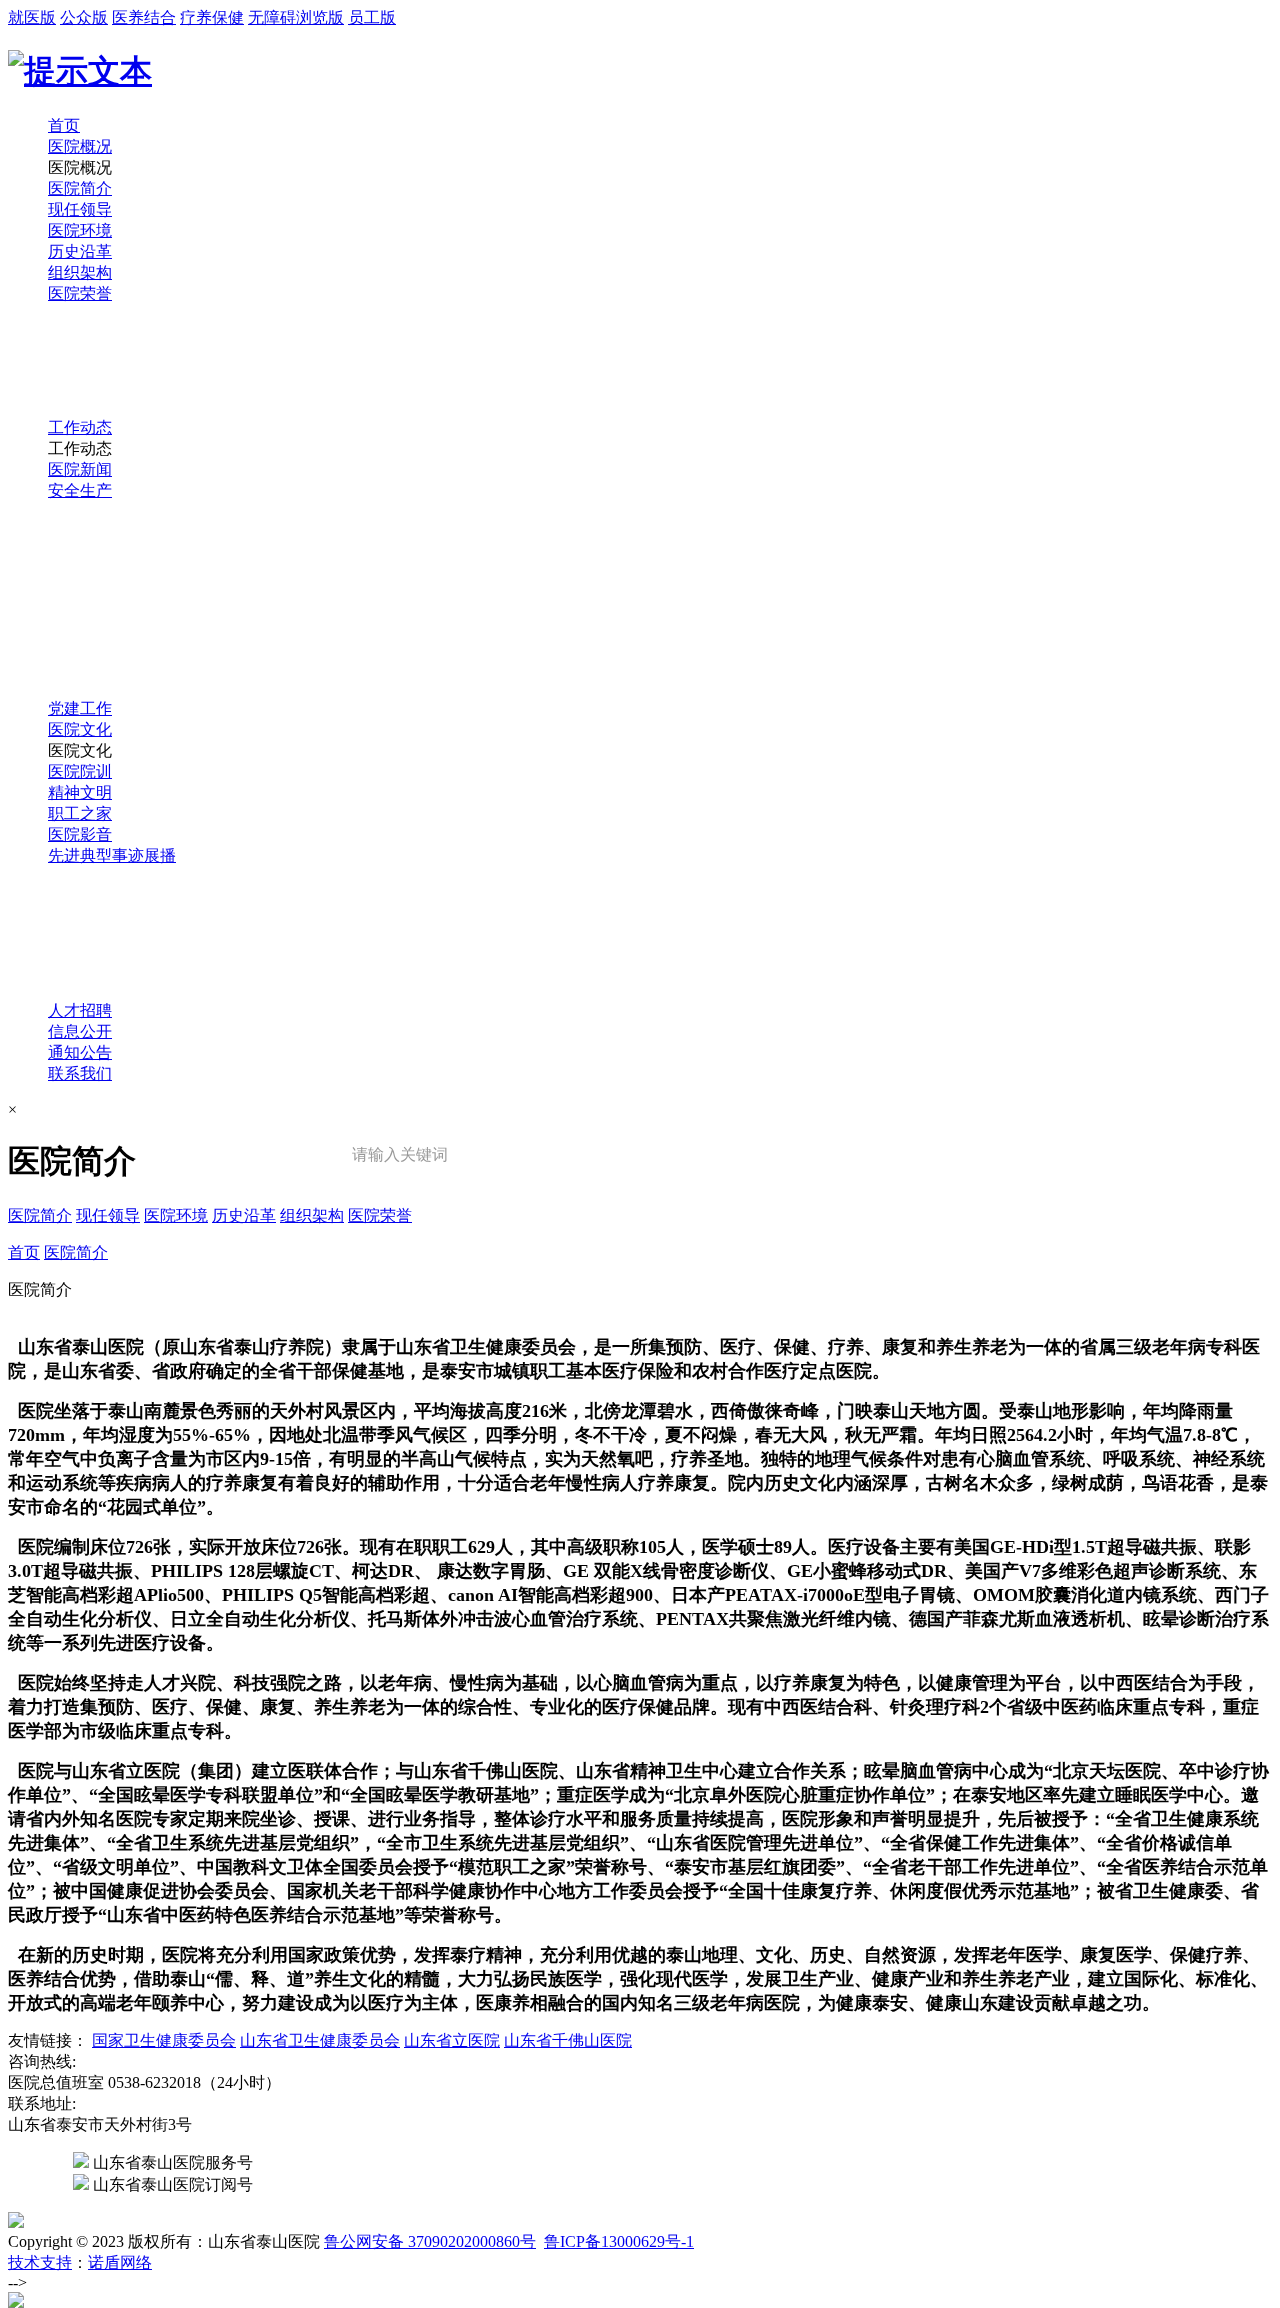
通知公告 (80, 1052)
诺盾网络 (120, 2262)
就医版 (32, 17)
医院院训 (80, 771)
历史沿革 (80, 251)
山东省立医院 (452, 2040)
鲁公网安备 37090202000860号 (430, 2241)
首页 (64, 125)
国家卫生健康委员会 (164, 2040)
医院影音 (80, 834)
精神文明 (80, 792)
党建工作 (80, 708)
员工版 (372, 17)
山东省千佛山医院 (568, 2040)
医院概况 (80, 146)
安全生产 (80, 490)
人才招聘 (80, 1010)
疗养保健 (212, 17)
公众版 (84, 17)
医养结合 (144, 17)
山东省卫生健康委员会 (320, 2040)
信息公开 (80, 1031)
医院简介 (80, 188)
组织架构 (80, 272)
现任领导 (80, 209)
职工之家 (80, 813)
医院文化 (80, 729)
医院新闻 (80, 469)
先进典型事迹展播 (112, 855)
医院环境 (80, 230)
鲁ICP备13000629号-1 (619, 2241)
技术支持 (40, 2262)
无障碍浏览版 (296, 17)
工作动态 (80, 427)
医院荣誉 (80, 293)
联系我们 (80, 1073)
